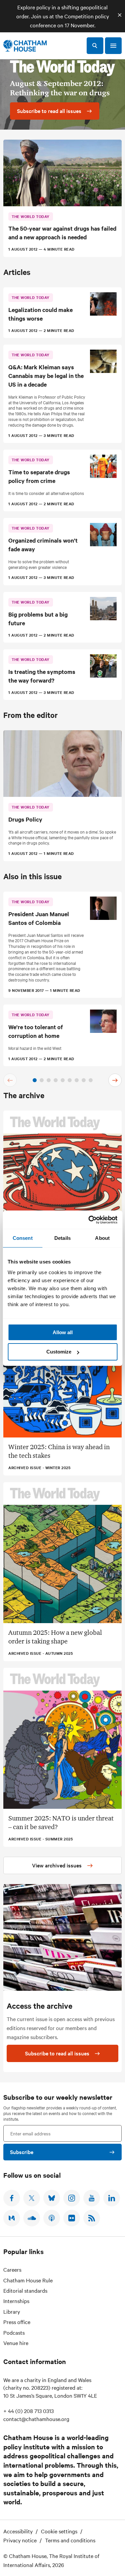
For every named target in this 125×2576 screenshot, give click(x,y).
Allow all (63, 1332)
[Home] (25, 46)
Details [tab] (62, 1238)
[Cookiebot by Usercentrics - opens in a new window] (89, 1220)
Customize (59, 1352)
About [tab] (102, 1238)
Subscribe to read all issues (57, 2053)
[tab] (35, 1080)
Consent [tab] (23, 1238)
